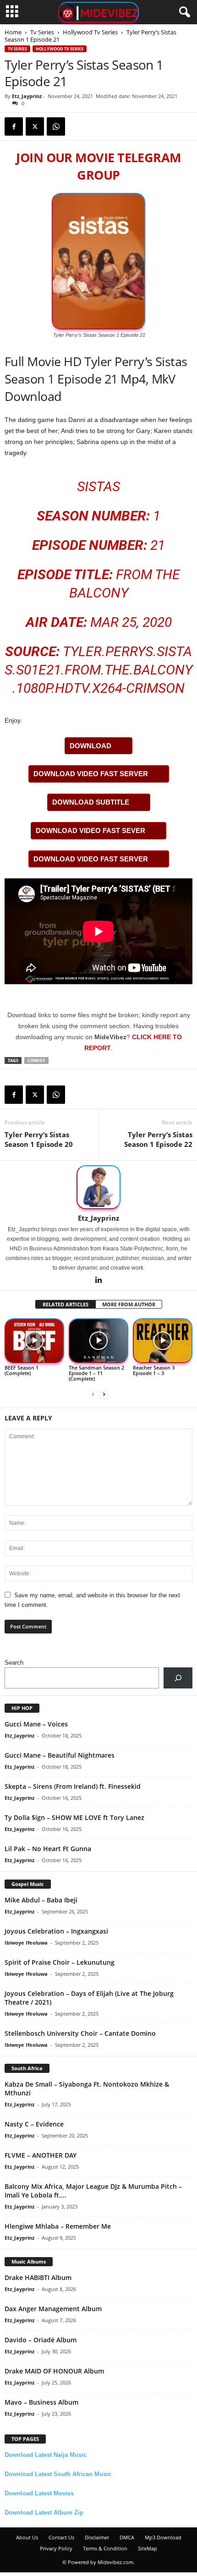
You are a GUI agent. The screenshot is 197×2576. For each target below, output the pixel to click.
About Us (27, 2537)
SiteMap (148, 2548)
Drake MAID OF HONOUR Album (54, 2371)
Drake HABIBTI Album (38, 2277)
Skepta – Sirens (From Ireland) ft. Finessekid (73, 1786)
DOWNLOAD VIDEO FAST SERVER (91, 774)
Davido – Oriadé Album (41, 2340)
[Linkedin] (98, 1281)
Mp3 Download (163, 2537)
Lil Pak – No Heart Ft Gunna (48, 1849)
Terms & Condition (105, 2548)
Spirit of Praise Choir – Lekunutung (60, 1962)
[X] (35, 126)
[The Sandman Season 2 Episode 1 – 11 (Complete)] (98, 1341)
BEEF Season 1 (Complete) (22, 1370)
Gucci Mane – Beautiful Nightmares (60, 1755)
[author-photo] (98, 1187)
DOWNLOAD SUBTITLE (91, 802)
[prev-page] (93, 1394)
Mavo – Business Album (41, 2402)
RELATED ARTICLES (66, 1304)
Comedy (36, 1061)
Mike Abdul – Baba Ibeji (41, 1900)
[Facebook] (14, 126)
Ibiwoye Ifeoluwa (26, 1943)
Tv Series (42, 32)
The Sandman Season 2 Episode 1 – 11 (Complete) (96, 1373)
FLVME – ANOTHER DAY (41, 2155)
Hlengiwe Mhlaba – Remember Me (58, 2226)
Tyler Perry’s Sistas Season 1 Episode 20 (39, 1139)
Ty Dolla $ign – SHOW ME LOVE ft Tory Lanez (74, 1817)
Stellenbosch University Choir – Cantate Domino (80, 2033)
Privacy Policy (56, 2548)
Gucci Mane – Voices (36, 1724)
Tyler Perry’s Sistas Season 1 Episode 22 (158, 1139)
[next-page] (104, 1394)
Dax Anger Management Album (53, 2309)
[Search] (178, 1678)
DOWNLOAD (90, 746)
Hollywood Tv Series (90, 32)
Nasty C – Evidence (34, 2124)
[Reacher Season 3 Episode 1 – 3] (163, 1341)
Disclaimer (97, 2537)
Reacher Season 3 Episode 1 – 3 (154, 1370)
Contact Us (61, 2537)
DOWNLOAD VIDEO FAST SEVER (90, 830)
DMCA (127, 2537)
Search (14, 1663)
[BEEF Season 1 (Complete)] (34, 1341)
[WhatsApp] (56, 126)
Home (13, 32)
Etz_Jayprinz (27, 96)
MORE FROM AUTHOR (129, 1304)
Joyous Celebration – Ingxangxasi (56, 1931)
